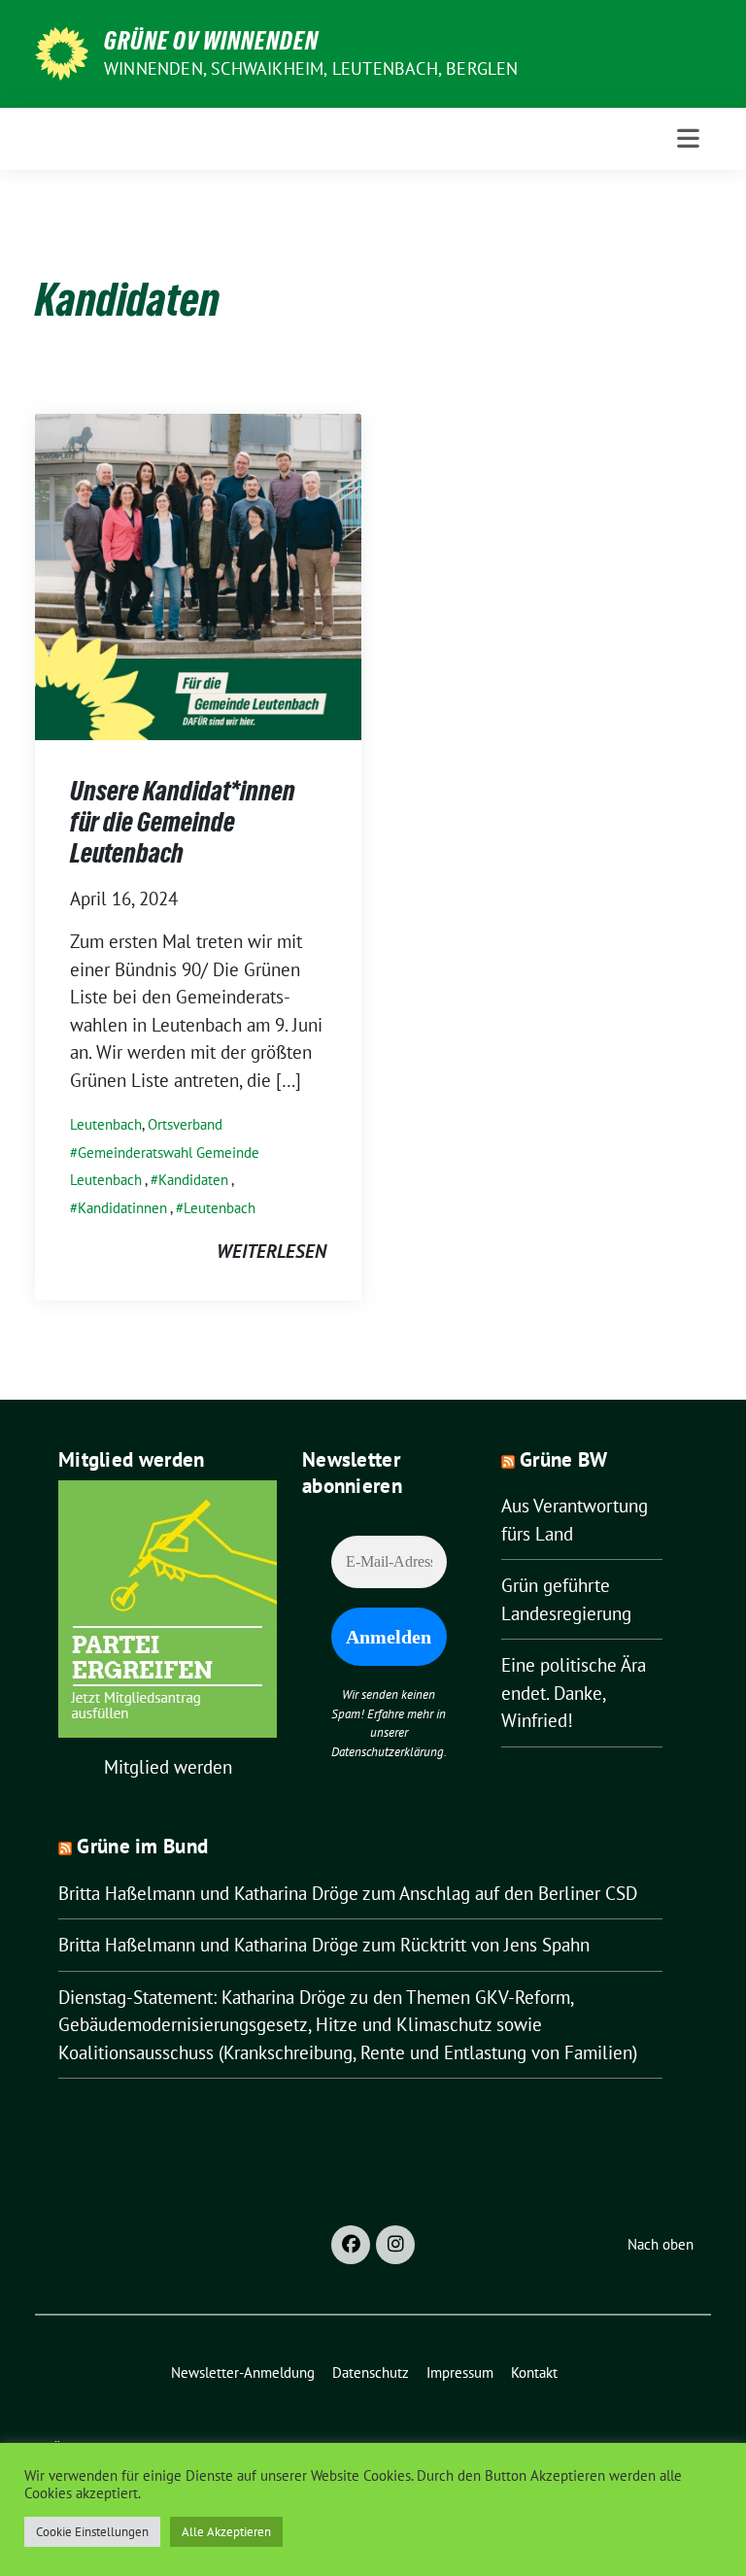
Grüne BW (563, 1459)
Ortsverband (185, 1124)
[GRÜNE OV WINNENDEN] (62, 51)
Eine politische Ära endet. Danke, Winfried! (574, 1693)
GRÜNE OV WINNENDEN (211, 41)
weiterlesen (271, 1251)
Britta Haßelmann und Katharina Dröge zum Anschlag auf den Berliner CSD (348, 1893)
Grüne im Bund (142, 1846)
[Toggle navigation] (688, 138)
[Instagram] (395, 2245)
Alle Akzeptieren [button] (226, 2532)
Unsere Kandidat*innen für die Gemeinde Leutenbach (183, 822)
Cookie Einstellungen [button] (92, 2532)
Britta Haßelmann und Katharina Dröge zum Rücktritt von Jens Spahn (324, 1945)
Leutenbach (106, 1124)
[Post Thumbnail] (198, 574)
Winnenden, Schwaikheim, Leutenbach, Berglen (311, 68)
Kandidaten (193, 1180)
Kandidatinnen (122, 1208)
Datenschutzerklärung (388, 1752)
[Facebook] (351, 2245)
